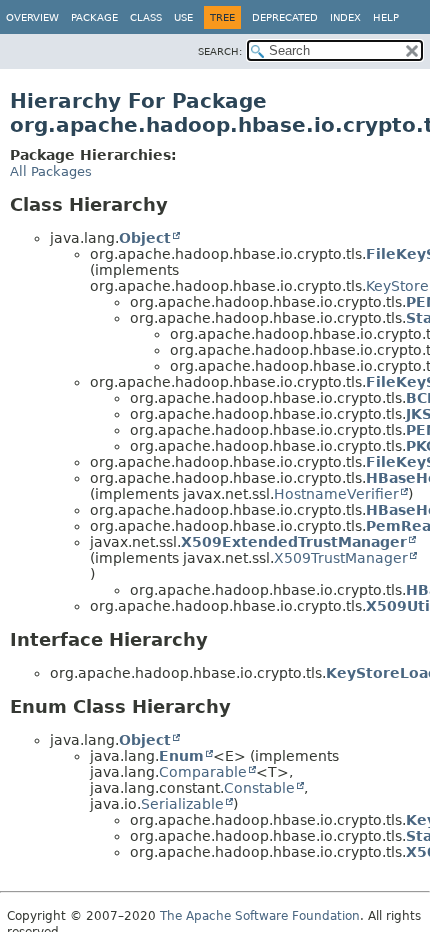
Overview (32, 17)
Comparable (203, 772)
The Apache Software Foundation (260, 916)
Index (345, 17)
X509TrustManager (341, 558)
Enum (181, 756)
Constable (259, 788)
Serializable (182, 804)
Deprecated (285, 17)
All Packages (51, 171)
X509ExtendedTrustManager (294, 542)
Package (94, 17)
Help (386, 17)
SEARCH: (220, 51)
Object (145, 238)
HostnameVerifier (336, 494)
